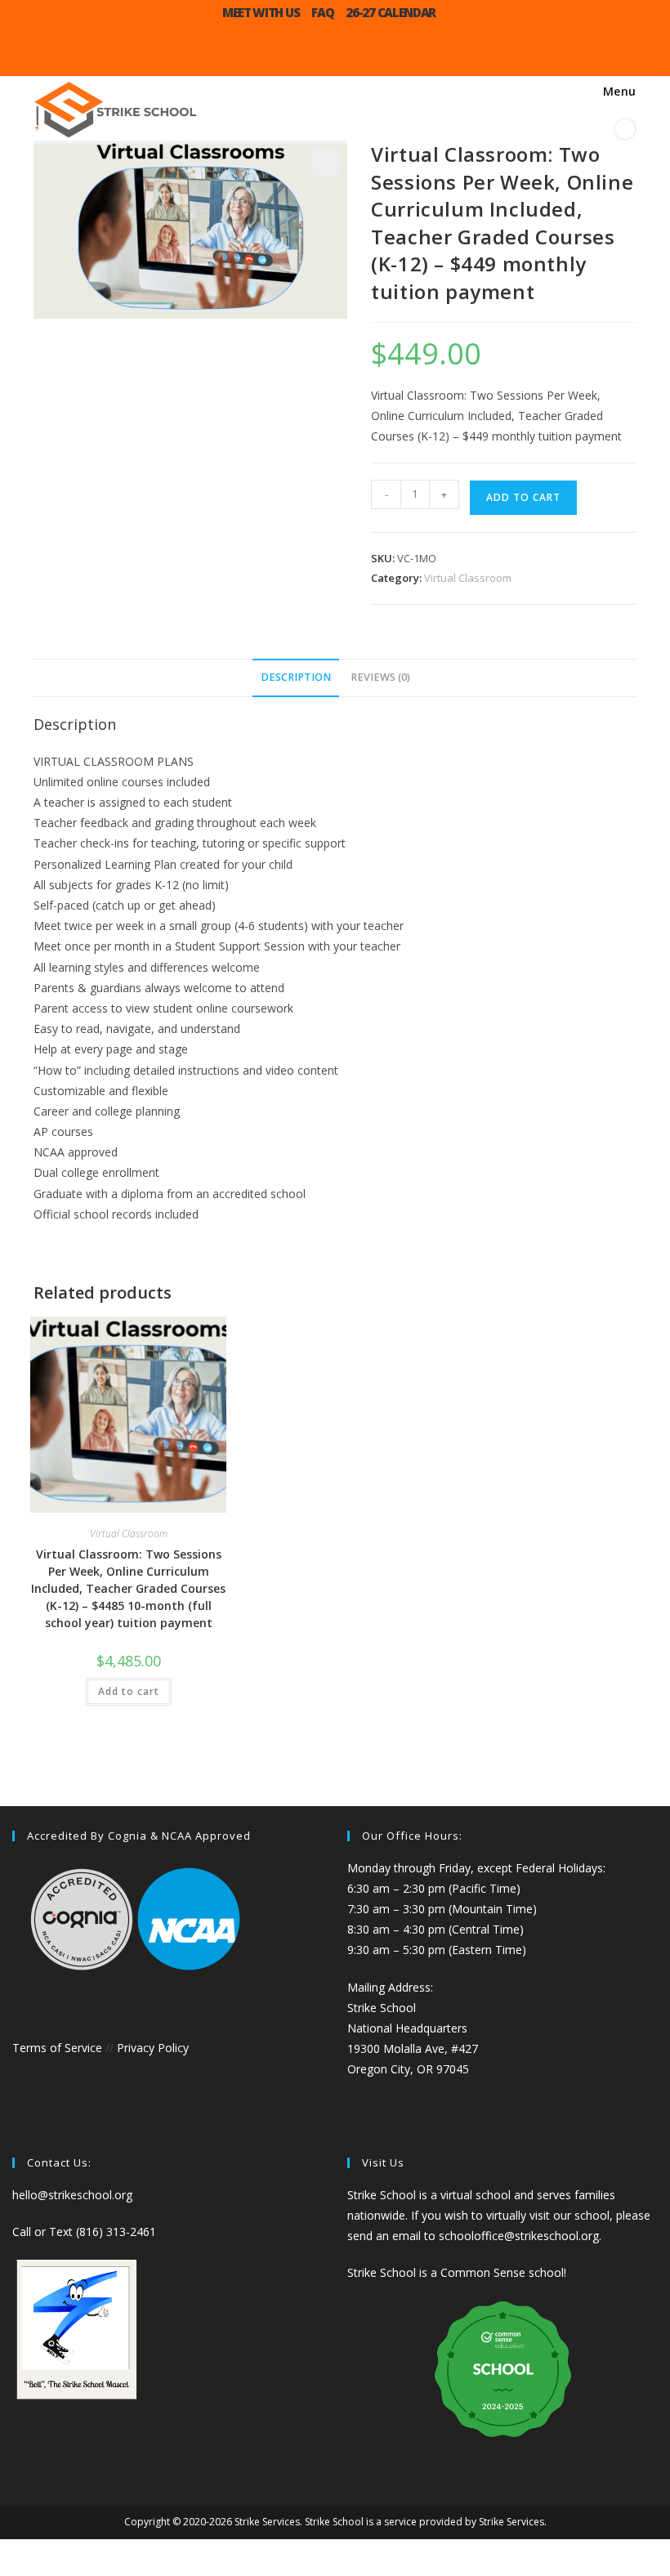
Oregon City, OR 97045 (408, 2069)
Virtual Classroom (468, 578)
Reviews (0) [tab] (380, 677)
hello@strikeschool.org (72, 2195)
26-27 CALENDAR (391, 12)
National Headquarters (407, 2028)
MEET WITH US (261, 12)
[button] (326, 162)
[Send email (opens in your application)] (384, 54)
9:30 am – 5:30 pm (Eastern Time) (437, 1950)
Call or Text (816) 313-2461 (84, 2232)
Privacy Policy (153, 2048)
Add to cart (523, 497)
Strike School (382, 2008)
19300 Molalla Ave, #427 (413, 2048)
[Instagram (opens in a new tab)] (319, 54)
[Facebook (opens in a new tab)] (286, 54)
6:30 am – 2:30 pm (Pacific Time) (434, 1888)
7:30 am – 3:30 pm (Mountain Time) (442, 1909)
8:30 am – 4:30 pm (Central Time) (435, 1929)
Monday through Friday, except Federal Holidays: (476, 1868)
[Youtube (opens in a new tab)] (351, 54)
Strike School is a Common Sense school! (457, 2272)
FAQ (322, 12)
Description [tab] (296, 677)
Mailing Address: (390, 1987)
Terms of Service (57, 2048)
